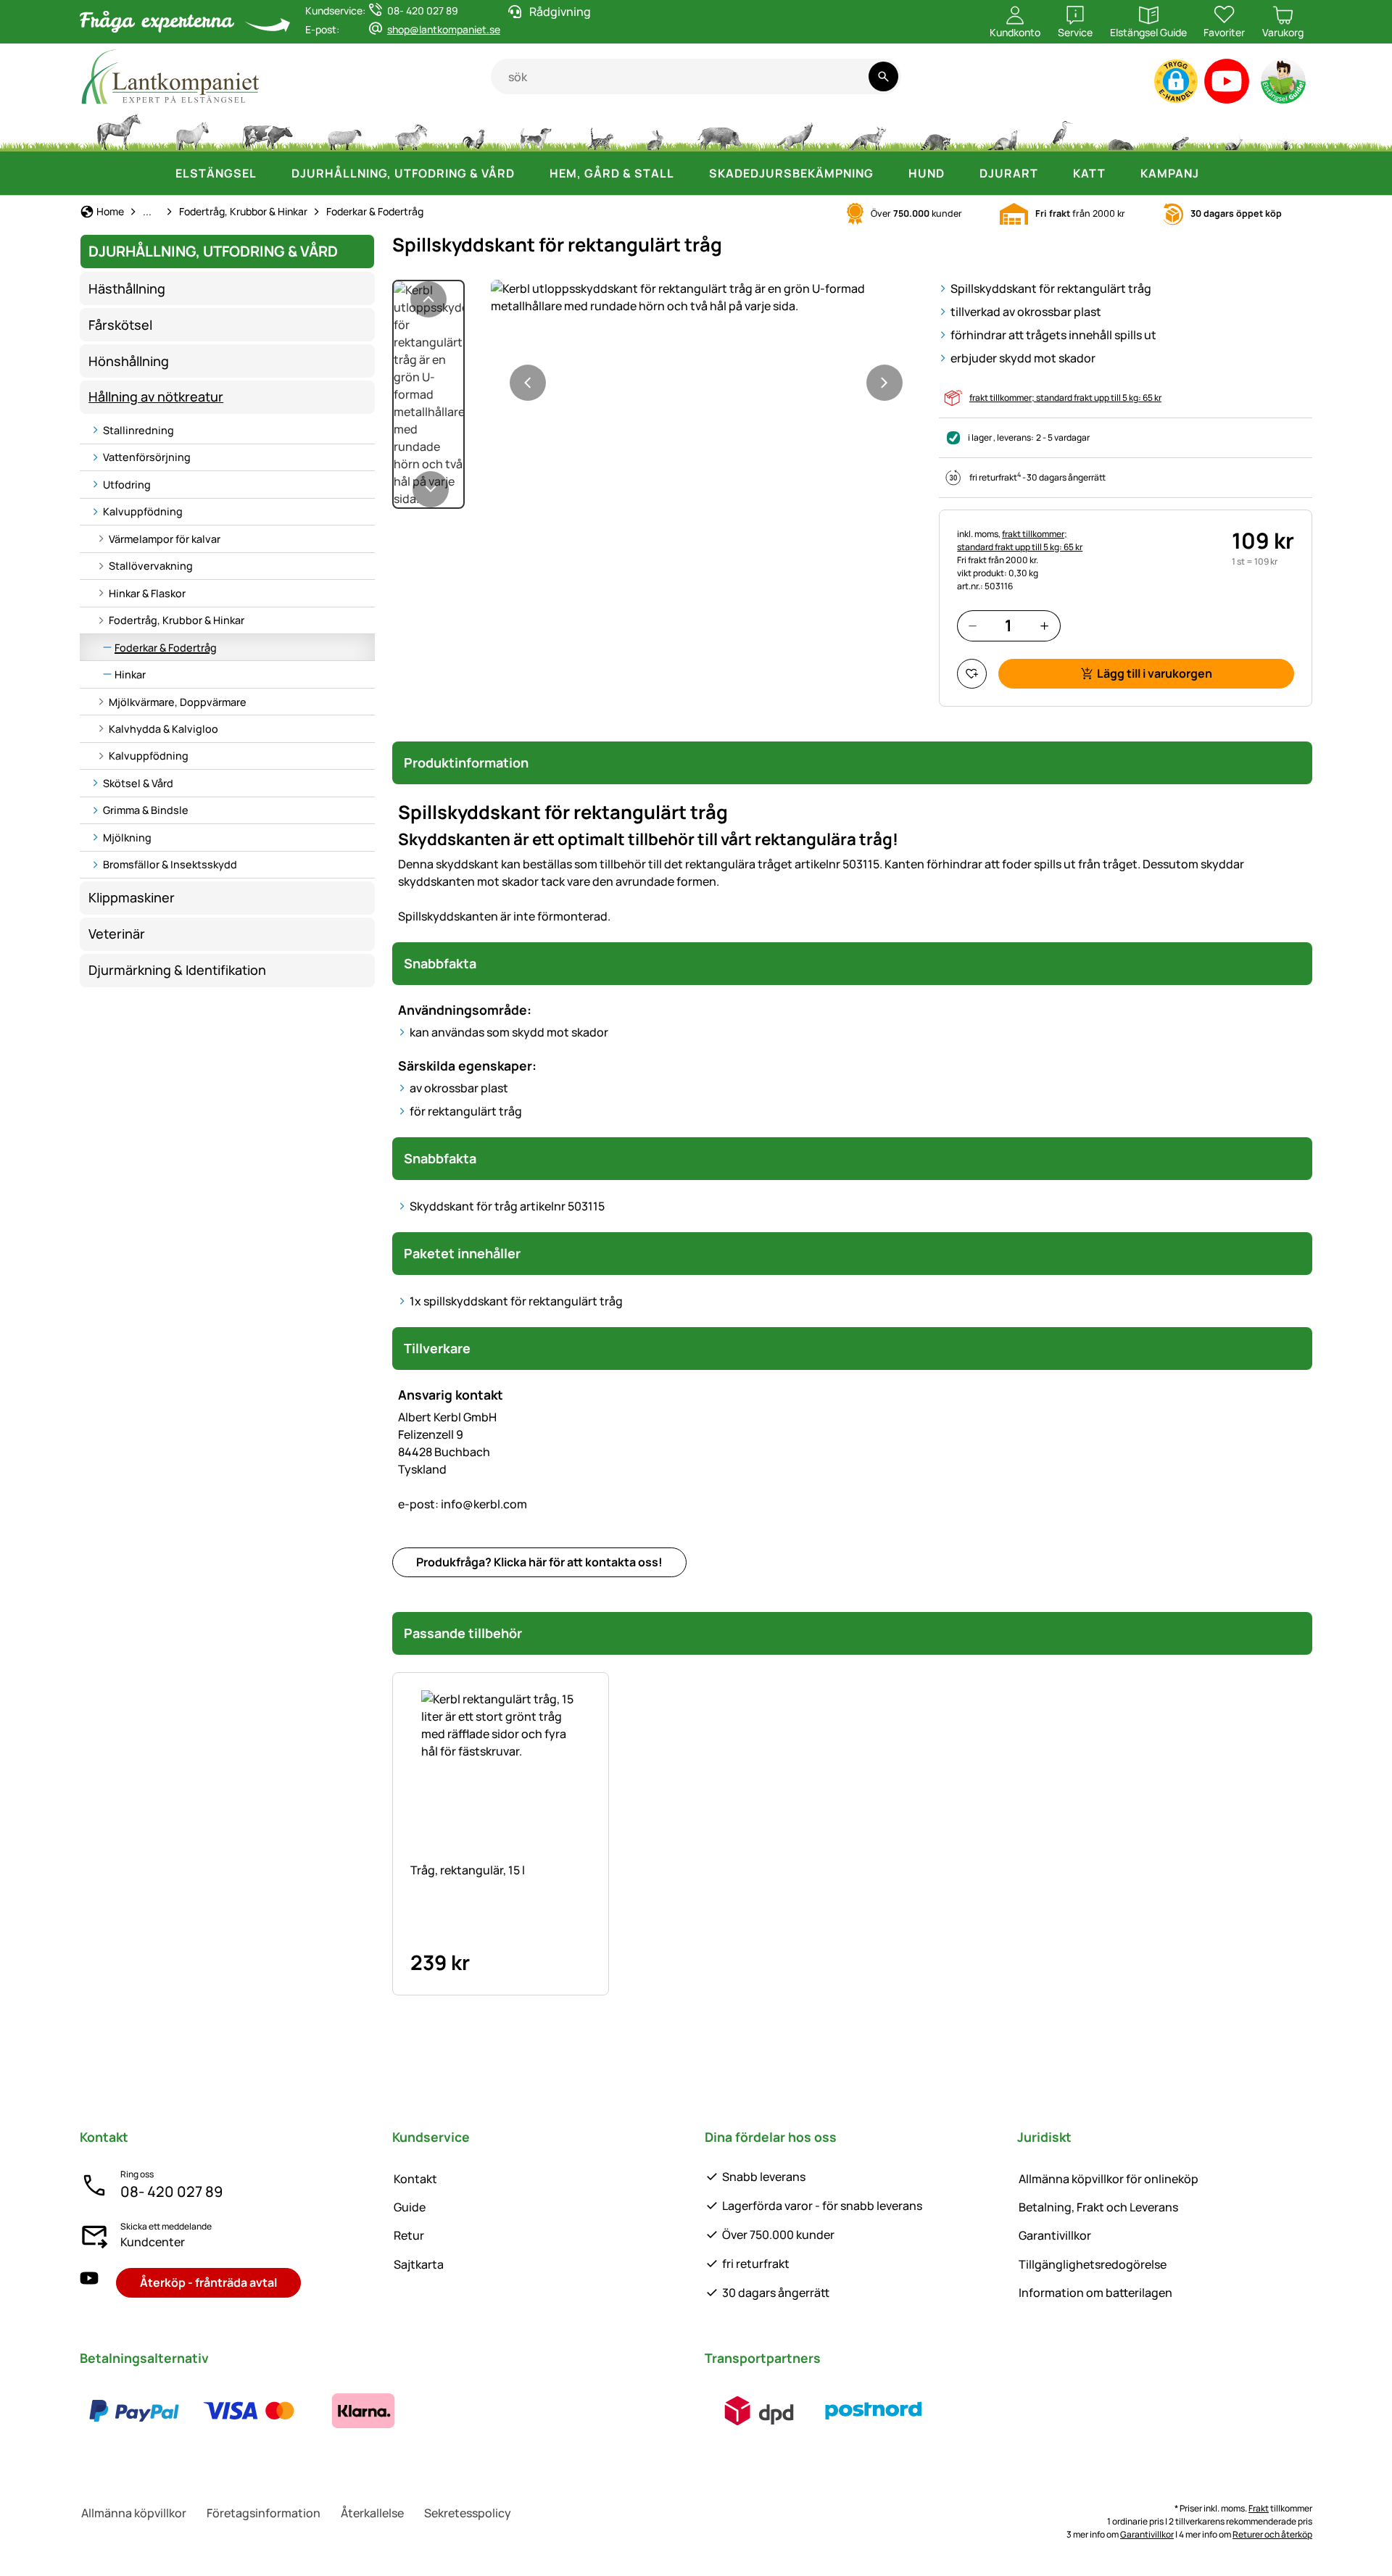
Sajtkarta (419, 2264)
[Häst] (119, 130)
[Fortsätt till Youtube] (1227, 84)
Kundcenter (153, 2242)
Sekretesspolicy (468, 2513)
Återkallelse (372, 2513)
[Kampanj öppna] (1214, 173)
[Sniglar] (1234, 130)
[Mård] (1001, 130)
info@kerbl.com (463, 1504)
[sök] (883, 76)
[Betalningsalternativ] (249, 2411)
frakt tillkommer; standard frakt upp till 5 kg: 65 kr (1065, 398)
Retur (409, 2235)
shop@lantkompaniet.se (444, 29)
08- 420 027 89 (171, 2191)
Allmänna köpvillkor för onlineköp (1109, 2179)
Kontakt (415, 2179)
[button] (1176, 81)
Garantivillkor (1055, 2235)
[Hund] (535, 130)
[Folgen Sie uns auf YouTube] (89, 2283)
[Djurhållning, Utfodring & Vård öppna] (529, 173)
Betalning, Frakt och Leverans (1098, 2207)
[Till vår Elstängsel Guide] (1284, 84)
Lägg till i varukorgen (1155, 673)
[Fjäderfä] (473, 130)
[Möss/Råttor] (1180, 130)
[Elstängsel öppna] (271, 173)
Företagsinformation (264, 2513)
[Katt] (599, 130)
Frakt (1259, 2508)
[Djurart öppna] (1053, 173)
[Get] (412, 130)
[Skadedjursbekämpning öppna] (888, 173)
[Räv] (866, 130)
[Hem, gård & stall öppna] (689, 173)
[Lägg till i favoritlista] (972, 674)
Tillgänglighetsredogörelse (1093, 2264)
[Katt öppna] (1120, 173)
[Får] (344, 130)
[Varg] (795, 130)
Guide (410, 2207)
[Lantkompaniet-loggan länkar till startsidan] (285, 76)
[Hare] (655, 130)
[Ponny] (191, 130)
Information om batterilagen (1095, 2293)
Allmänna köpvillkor (134, 2513)
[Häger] (1062, 130)
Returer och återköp (1272, 2534)
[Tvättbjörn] (935, 130)
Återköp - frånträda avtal (208, 2282)
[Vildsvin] (720, 130)
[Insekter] (1286, 130)
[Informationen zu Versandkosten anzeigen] (816, 2411)
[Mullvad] (1121, 130)
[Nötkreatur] (268, 130)
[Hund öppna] (959, 173)
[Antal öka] (1044, 626)
